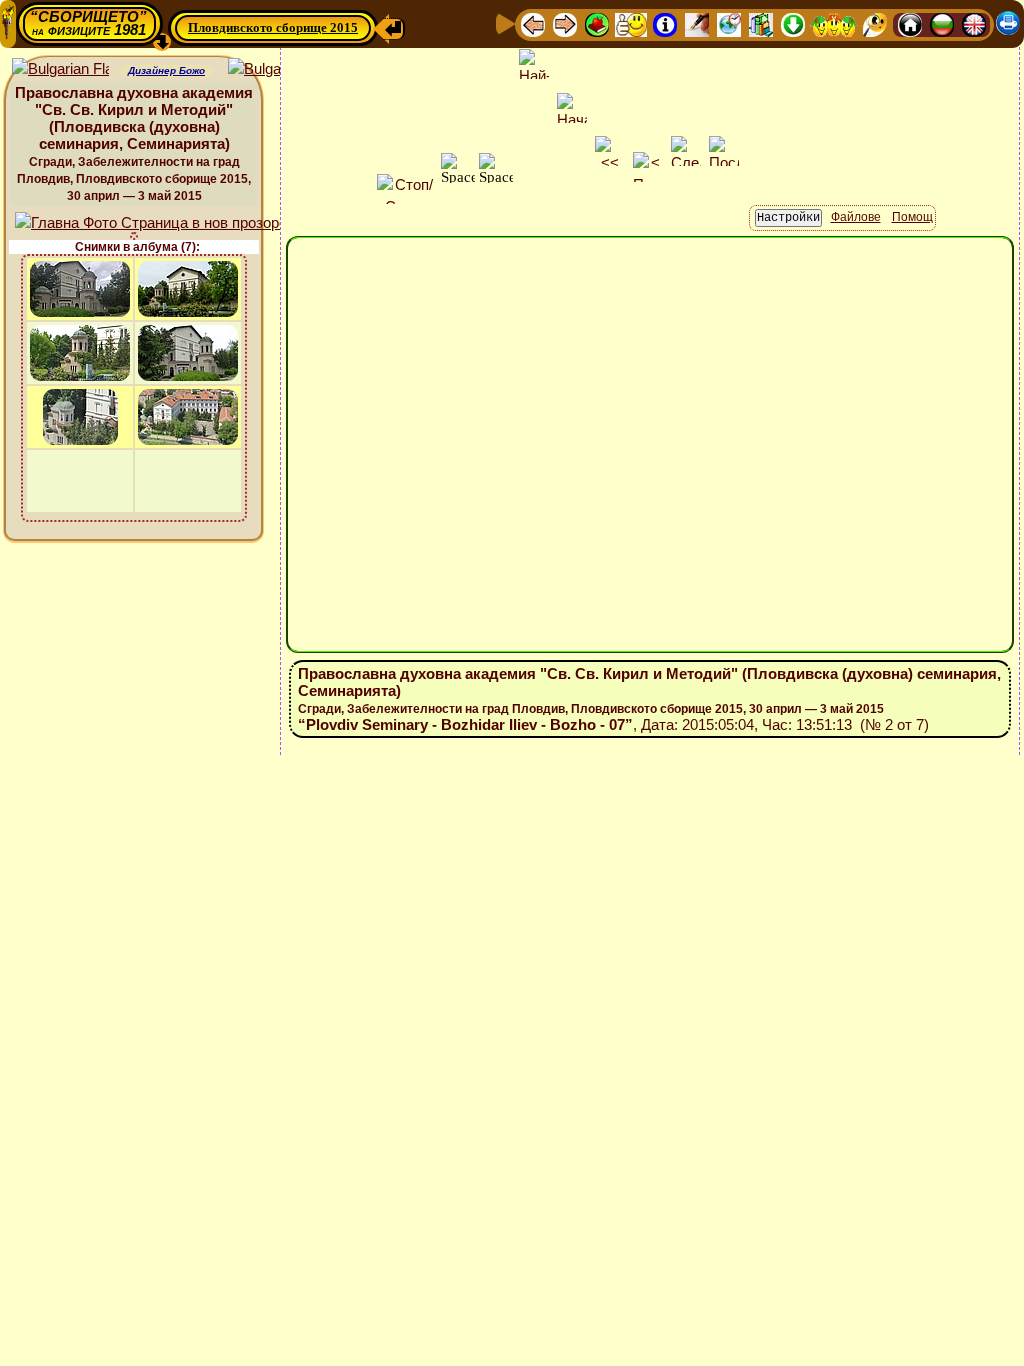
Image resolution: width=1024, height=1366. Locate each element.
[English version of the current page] (60, 69)
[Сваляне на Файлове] (793, 23)
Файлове (856, 217)
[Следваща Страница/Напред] (565, 23)
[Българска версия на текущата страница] (276, 69)
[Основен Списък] (597, 23)
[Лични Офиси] (697, 23)
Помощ (912, 217)
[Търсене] (875, 23)
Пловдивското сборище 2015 (273, 27)
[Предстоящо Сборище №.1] (631, 23)
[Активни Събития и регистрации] (729, 23)
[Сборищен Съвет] (834, 23)
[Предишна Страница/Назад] (533, 23)
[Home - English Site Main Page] (974, 23)
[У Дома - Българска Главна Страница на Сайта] (942, 23)
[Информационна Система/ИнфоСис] (665, 23)
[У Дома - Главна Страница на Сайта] (910, 23)
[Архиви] (761, 23)
